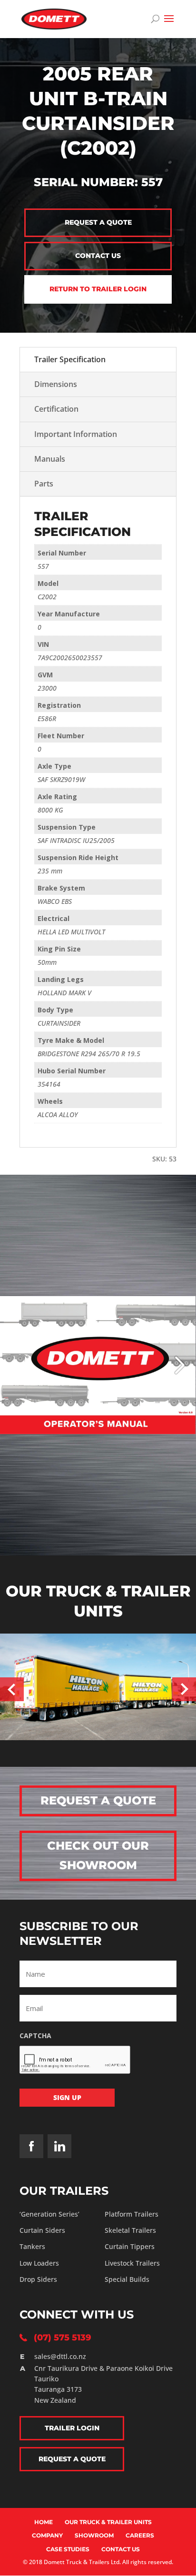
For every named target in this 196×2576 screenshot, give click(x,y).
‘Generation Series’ (49, 2214)
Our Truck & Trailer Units (108, 2522)
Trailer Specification (70, 359)
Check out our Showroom (98, 1855)
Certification (56, 409)
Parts (44, 484)
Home (44, 2522)
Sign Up (67, 2097)
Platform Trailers (132, 2214)
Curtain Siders (42, 2230)
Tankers (32, 2246)
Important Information (76, 434)
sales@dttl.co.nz (60, 2356)
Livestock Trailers (132, 2263)
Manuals (50, 459)
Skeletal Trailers (130, 2230)
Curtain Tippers (130, 2246)
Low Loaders (39, 2263)
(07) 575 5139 (63, 2338)
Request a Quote (98, 222)
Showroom (94, 2535)
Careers (140, 2535)
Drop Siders (38, 2279)
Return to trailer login (98, 289)
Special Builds (127, 2279)
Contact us (98, 256)
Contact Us (121, 2549)
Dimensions (56, 384)
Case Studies (68, 2549)
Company (47, 2535)
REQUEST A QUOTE (98, 1800)
